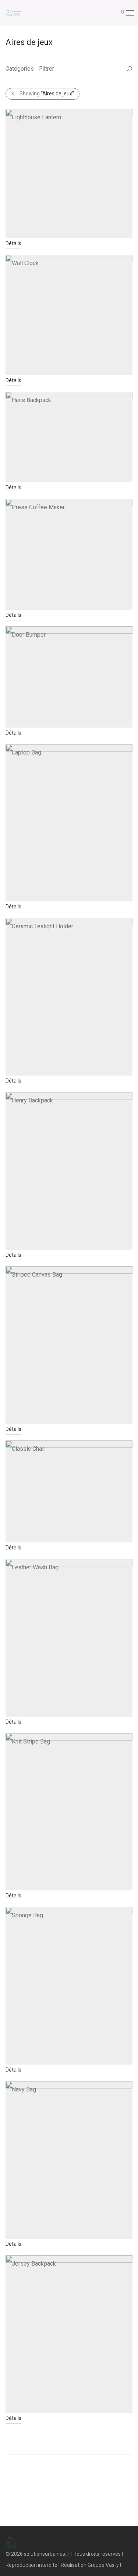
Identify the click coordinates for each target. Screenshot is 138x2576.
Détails (13, 243)
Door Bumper (29, 635)
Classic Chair (29, 1449)
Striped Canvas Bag (37, 1275)
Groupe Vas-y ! (104, 2565)
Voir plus (69, 2445)
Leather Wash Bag (35, 1567)
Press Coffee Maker (38, 507)
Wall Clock (25, 263)
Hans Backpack (31, 400)
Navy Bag (24, 2089)
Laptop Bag (26, 752)
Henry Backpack (32, 1100)
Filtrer (47, 69)
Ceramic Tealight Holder (43, 926)
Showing (47, 94)
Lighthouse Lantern (36, 117)
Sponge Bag (27, 1915)
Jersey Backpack (34, 2264)
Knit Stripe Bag (31, 1741)
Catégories (20, 69)
